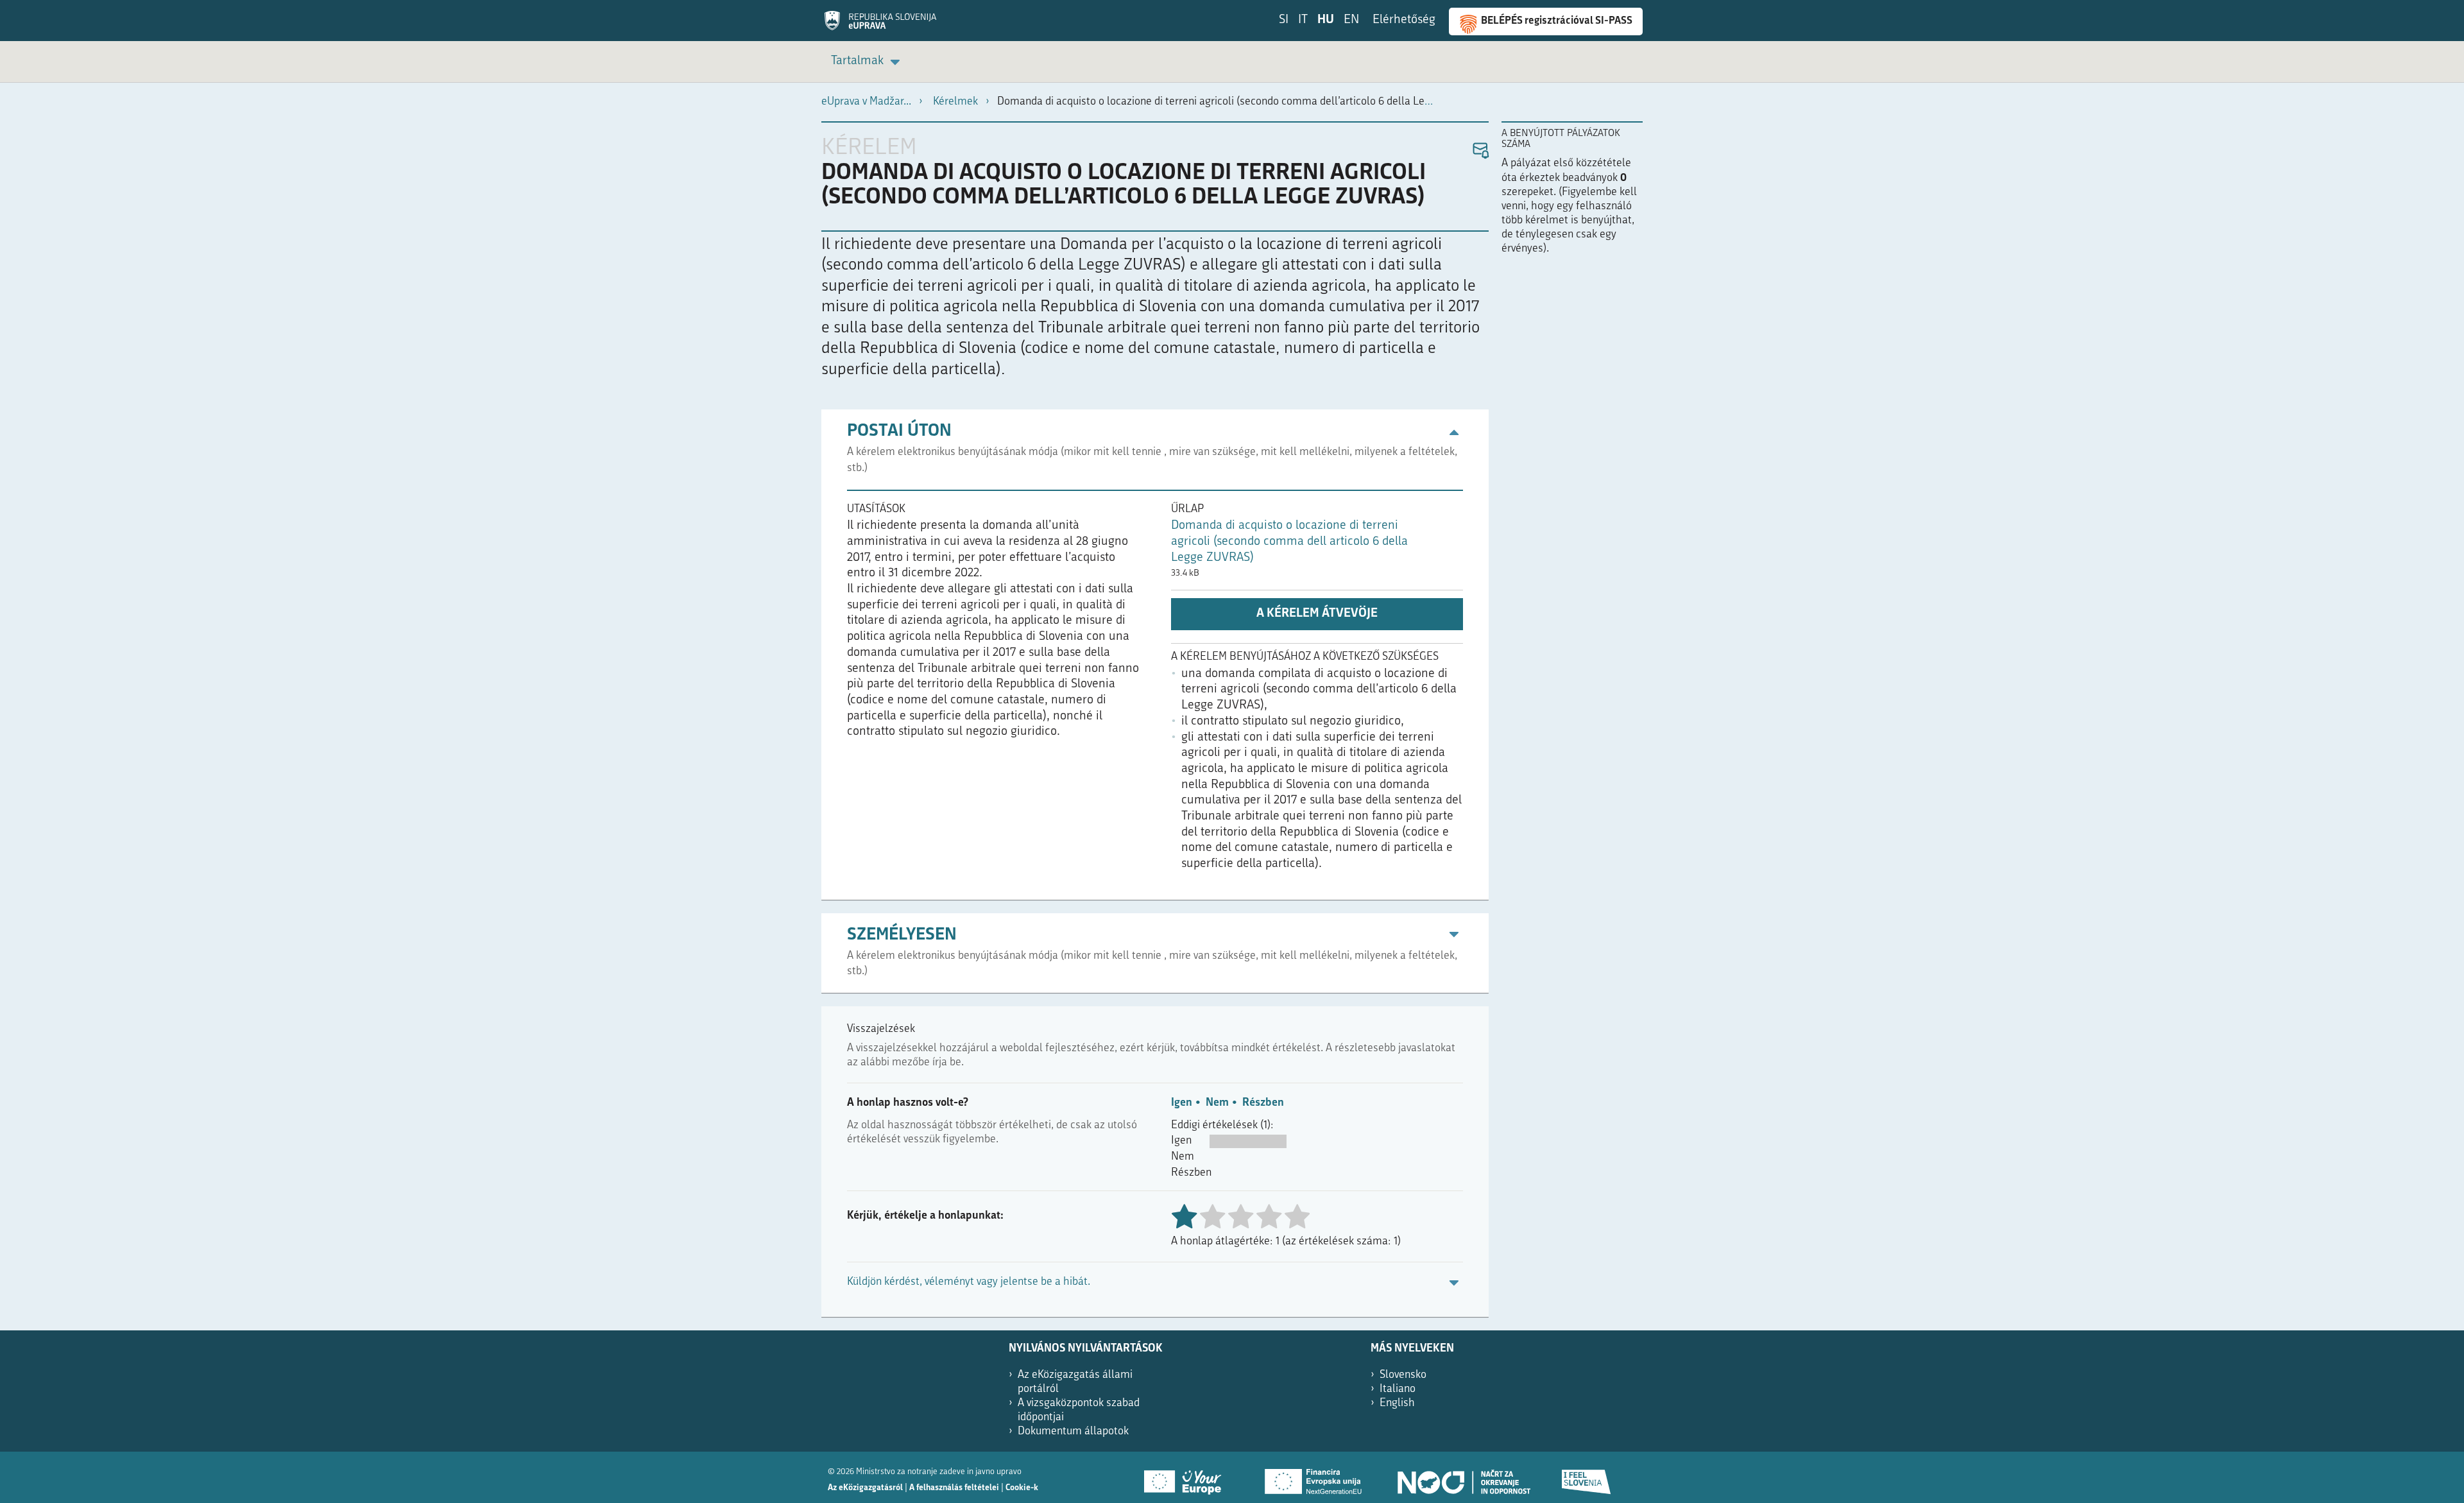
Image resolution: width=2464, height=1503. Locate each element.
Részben (1263, 1103)
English (1397, 1403)
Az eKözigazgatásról (865, 1488)
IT (1303, 20)
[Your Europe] (1187, 1477)
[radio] (1212, 1218)
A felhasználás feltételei (954, 1488)
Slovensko (1403, 1375)
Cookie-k (1022, 1488)
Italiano (1398, 1389)
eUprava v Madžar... (866, 102)
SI (1284, 20)
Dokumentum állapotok (1073, 1431)
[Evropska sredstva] (1587, 1477)
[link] (868, 62)
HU (1326, 20)
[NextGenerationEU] (1314, 1477)
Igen (1182, 1103)
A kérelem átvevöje (1317, 614)
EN (1351, 20)
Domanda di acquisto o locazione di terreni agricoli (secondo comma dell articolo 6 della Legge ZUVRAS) (1289, 542)
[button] (1480, 151)
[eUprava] (880, 25)
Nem (1217, 1103)
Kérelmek (955, 102)
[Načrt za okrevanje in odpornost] (1463, 1477)
